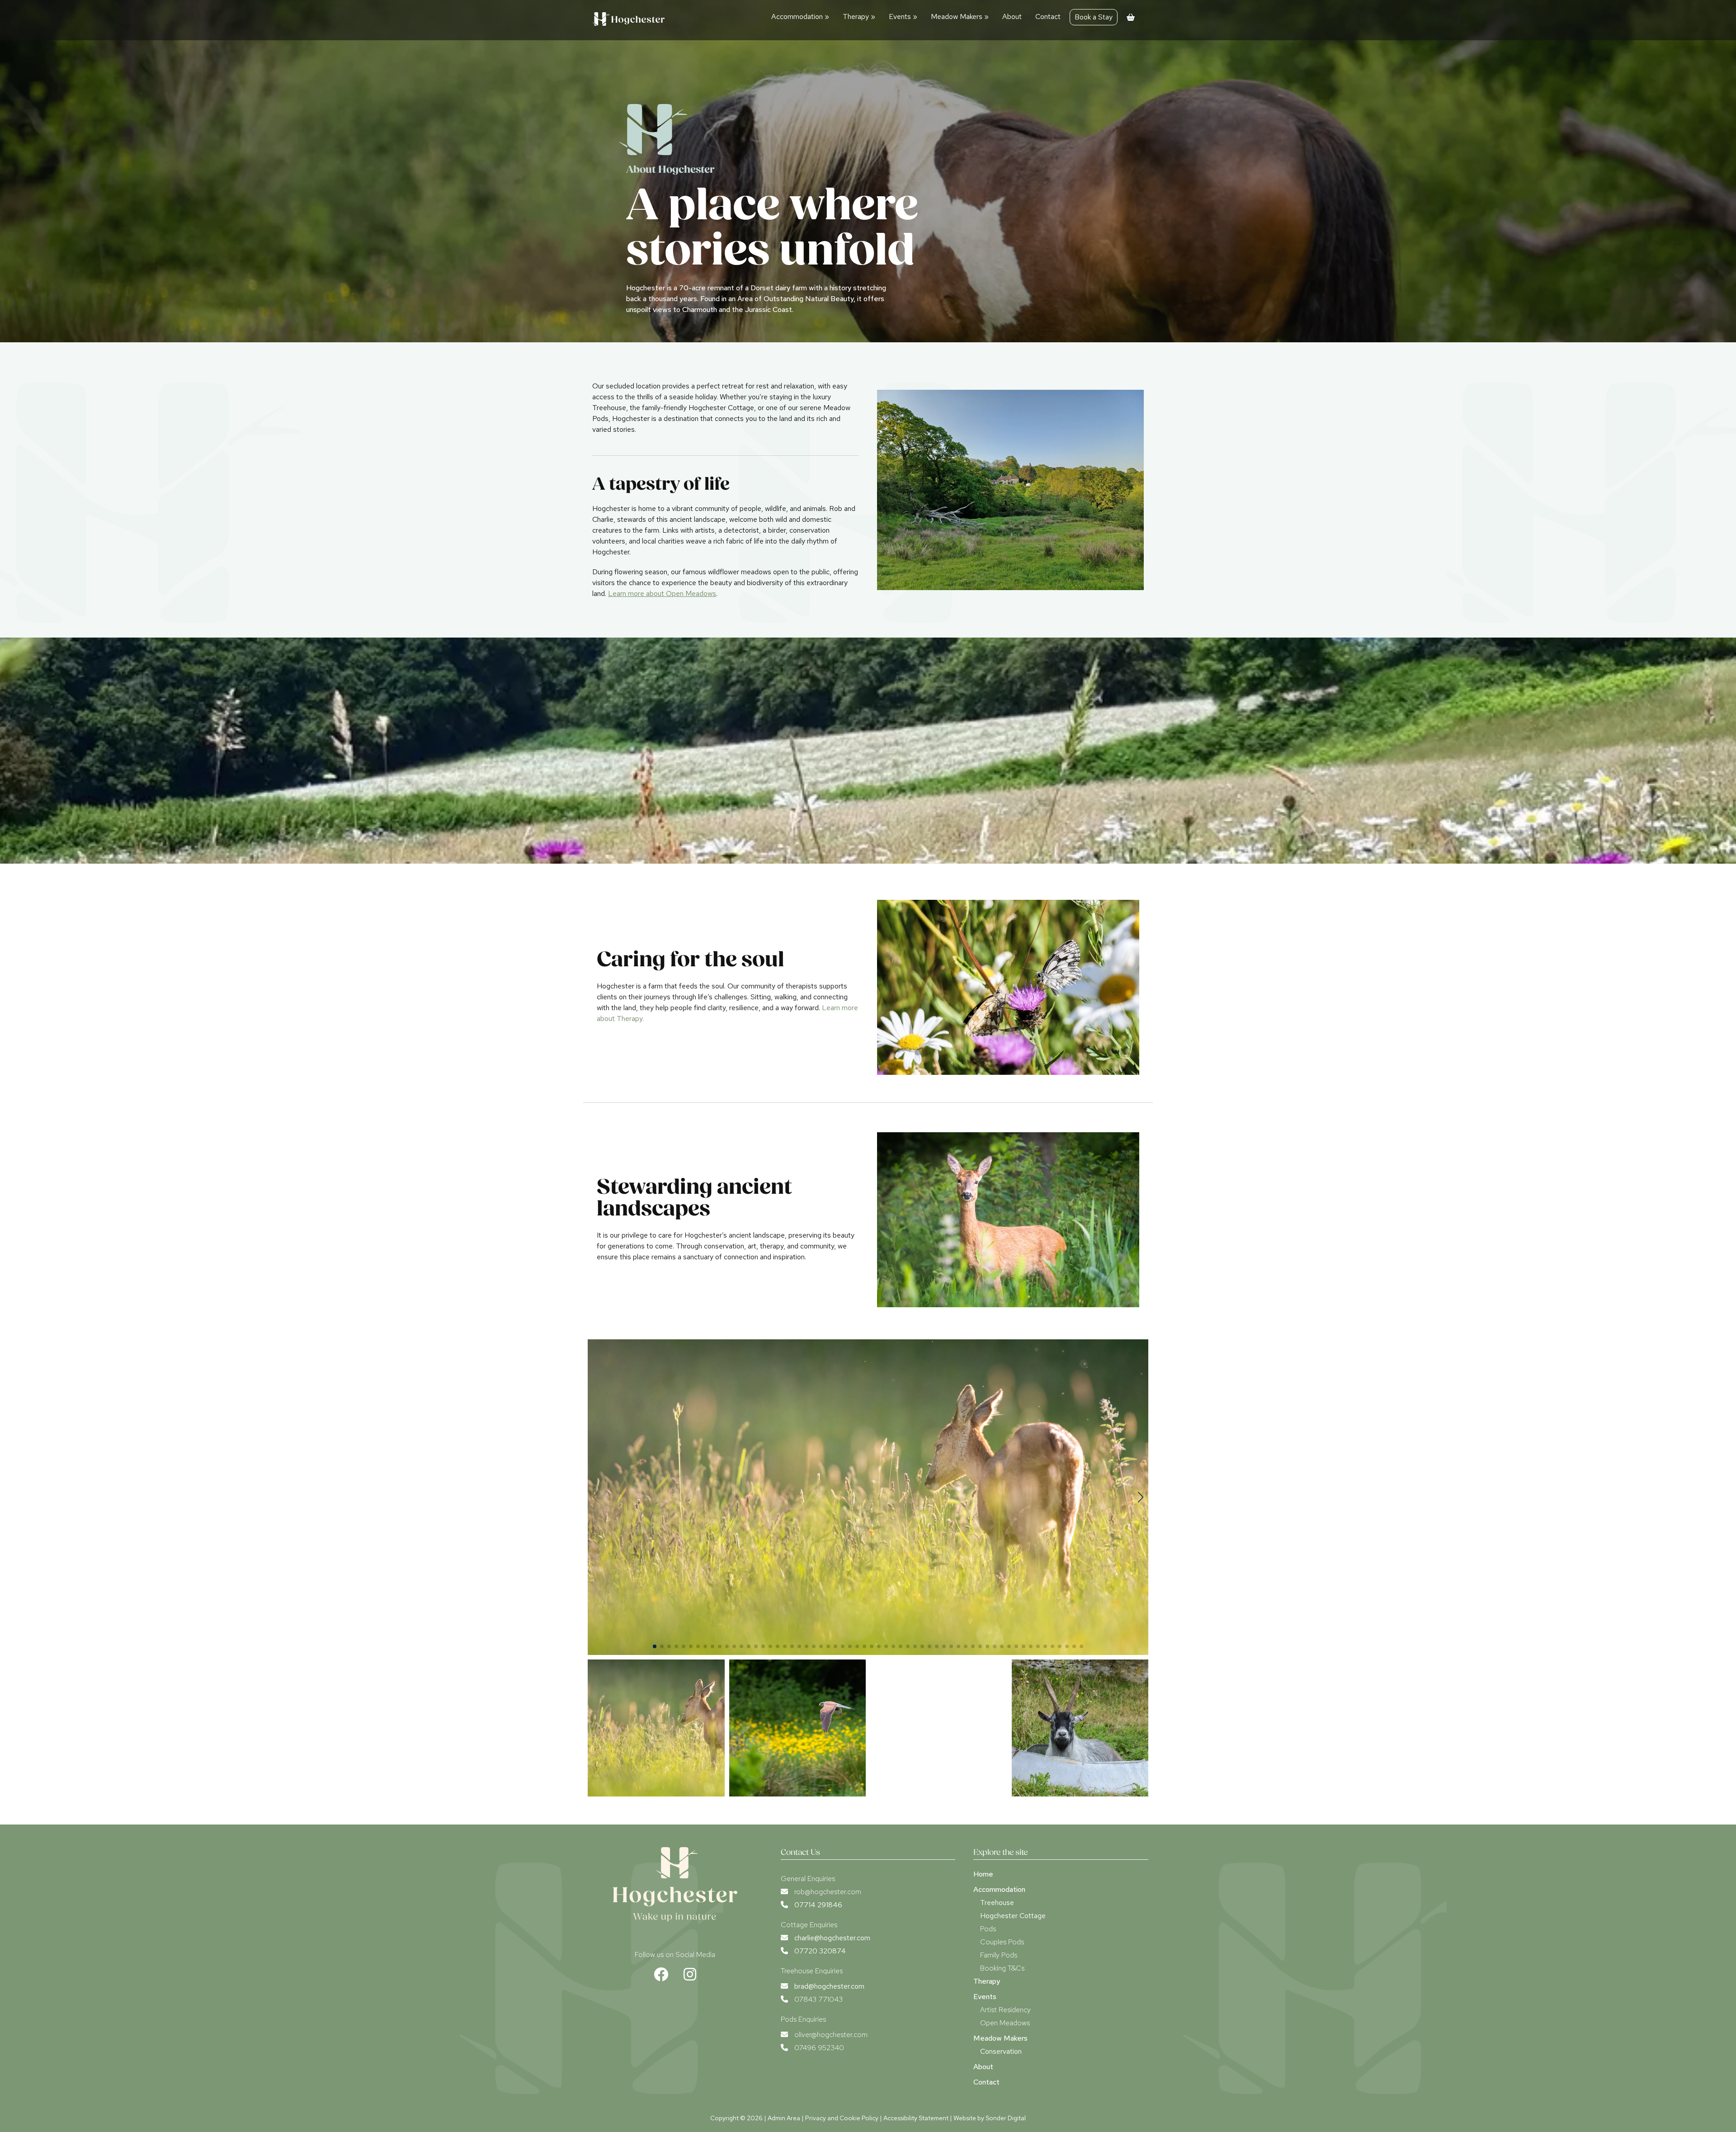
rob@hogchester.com (828, 1892)
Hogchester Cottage (1013, 1916)
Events (903, 17)
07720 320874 (820, 1951)
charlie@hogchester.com (832, 1938)
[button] (1140, 1497)
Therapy (859, 17)
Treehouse (997, 1903)
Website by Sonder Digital (990, 2118)
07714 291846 (818, 1905)
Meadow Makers (960, 17)
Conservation (1001, 2051)
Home (983, 1874)
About (1012, 17)
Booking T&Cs (1002, 1968)
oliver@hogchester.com (831, 2035)
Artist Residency (1005, 2010)
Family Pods (999, 1955)
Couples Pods (1002, 1942)
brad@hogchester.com (829, 1986)
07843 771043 (818, 1999)
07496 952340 (819, 2048)
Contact (1048, 17)
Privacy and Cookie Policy (842, 2118)
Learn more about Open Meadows (662, 593)
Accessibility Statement (916, 2118)
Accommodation (800, 17)
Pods (988, 1929)
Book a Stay (1094, 17)
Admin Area (784, 2118)
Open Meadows (1005, 2023)
